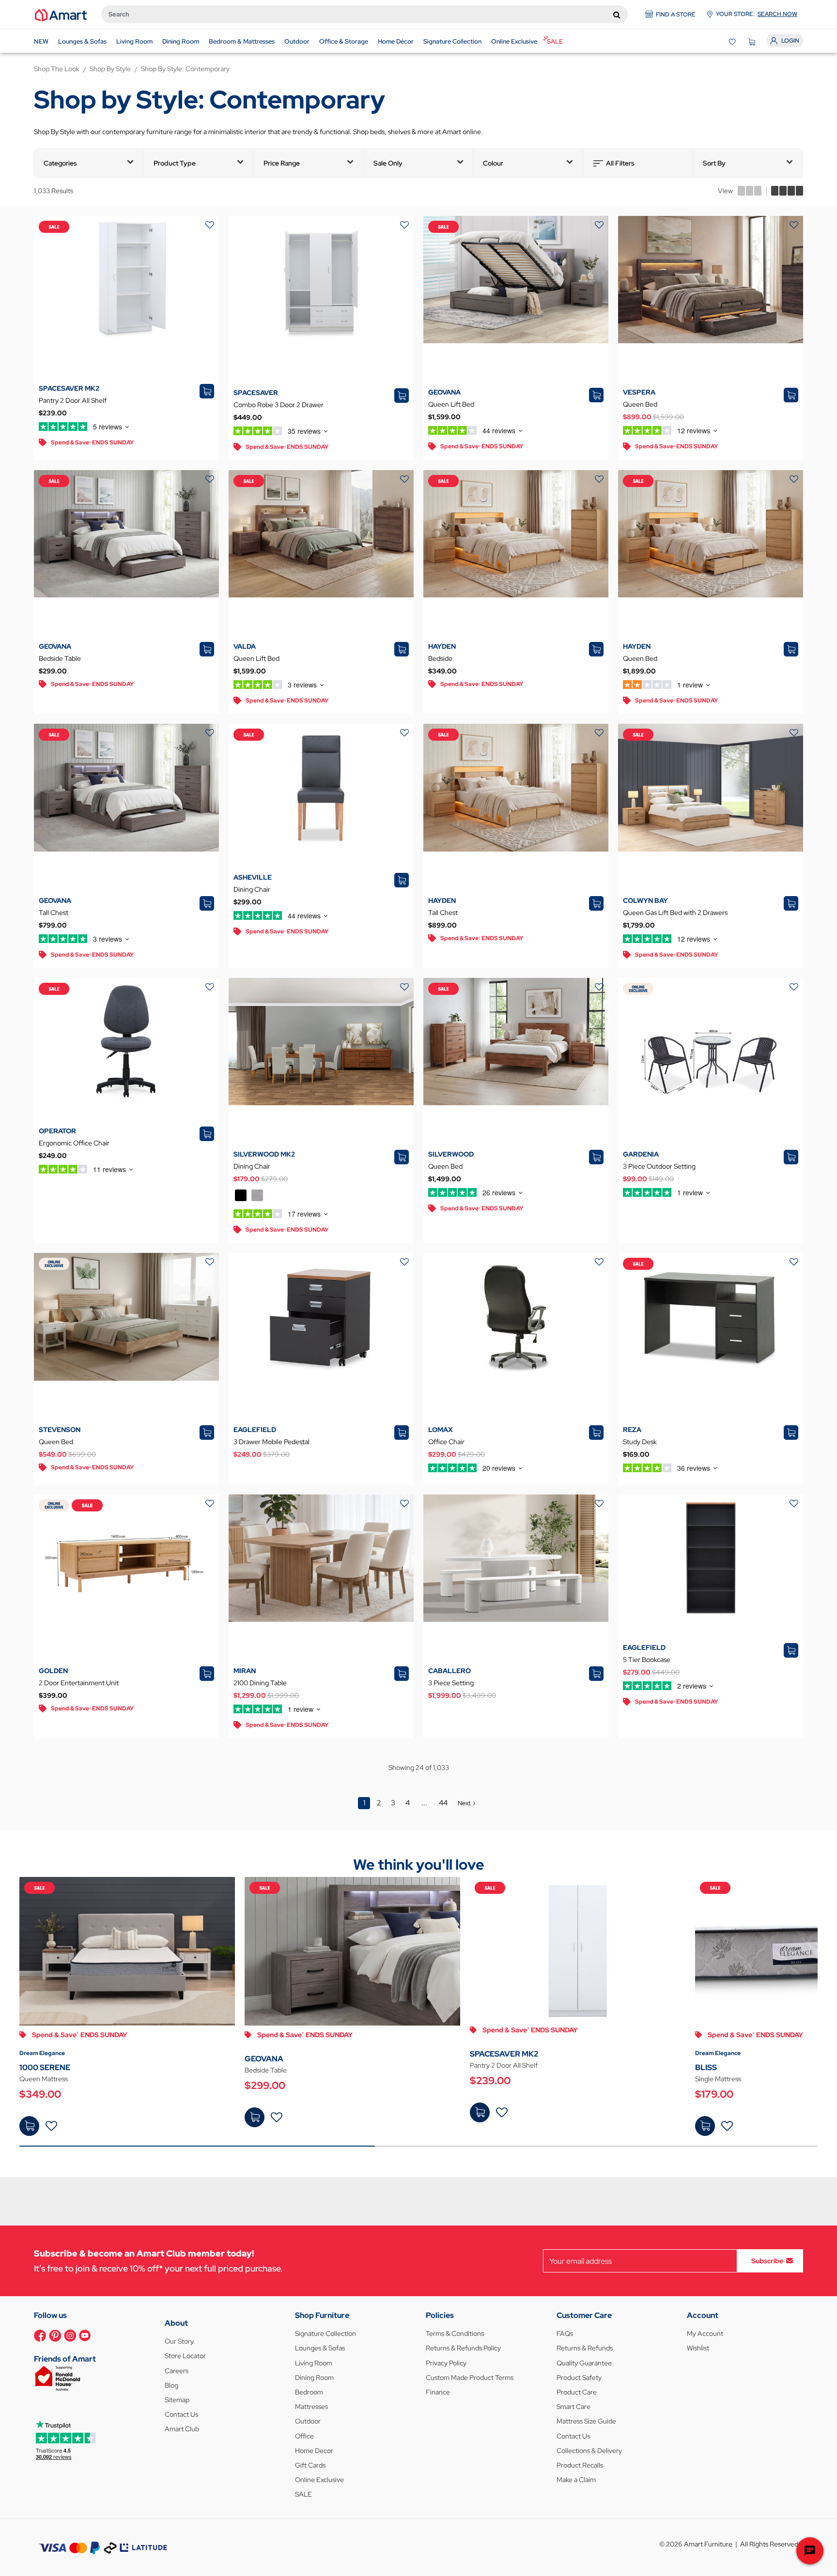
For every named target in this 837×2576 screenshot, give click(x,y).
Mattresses (311, 2407)
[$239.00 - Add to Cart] (480, 2112)
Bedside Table (60, 658)
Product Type (175, 163)
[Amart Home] (61, 15)
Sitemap (177, 2400)
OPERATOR (57, 1131)
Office (304, 2436)
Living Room (314, 2363)
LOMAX (441, 1430)
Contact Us (181, 2414)
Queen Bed (640, 404)
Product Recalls (580, 2465)
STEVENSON (60, 1430)
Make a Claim (576, 2480)
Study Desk (640, 1442)
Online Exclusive (319, 2480)
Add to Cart (29, 2126)
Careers (177, 2371)
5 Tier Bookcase (647, 1660)
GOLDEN (53, 1671)
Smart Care (573, 2407)
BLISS (706, 2067)
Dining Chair (252, 889)
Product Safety (579, 2378)
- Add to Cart (255, 2117)
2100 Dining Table (260, 1683)
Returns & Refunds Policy (463, 2348)
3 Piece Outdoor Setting (659, 1166)
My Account (705, 2333)
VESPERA (639, 392)
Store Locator (185, 2356)
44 (443, 1803)
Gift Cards (310, 2465)
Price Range (282, 163)
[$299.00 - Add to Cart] (255, 2117)
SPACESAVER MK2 (69, 388)
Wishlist (698, 2348)
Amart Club (182, 2429)
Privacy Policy (446, 2363)
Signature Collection (325, 2333)
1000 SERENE (45, 2067)
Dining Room (314, 2378)
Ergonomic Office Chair (74, 1143)
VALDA (245, 646)
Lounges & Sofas (320, 2348)
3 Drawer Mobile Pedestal (271, 1442)
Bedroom (309, 2392)
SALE (303, 2494)
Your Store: (757, 14)
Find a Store (676, 15)
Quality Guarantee (584, 2363)
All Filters (620, 163)
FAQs (565, 2333)
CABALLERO (449, 1671)
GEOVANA (444, 392)
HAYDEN (442, 646)
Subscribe (767, 2261)
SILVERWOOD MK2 (264, 1154)
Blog (171, 2385)
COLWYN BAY (645, 900)
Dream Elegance (42, 2053)
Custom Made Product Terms (470, 2378)
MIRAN (245, 1671)
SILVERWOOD (451, 1154)
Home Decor (314, 2451)
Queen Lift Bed (451, 404)
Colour (493, 163)
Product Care (577, 2392)
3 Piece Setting (451, 1683)
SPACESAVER (256, 393)
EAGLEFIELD (255, 1430)
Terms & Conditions (455, 2333)
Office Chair (446, 1442)
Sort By (714, 163)
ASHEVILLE (253, 877)
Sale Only (388, 163)
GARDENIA (641, 1154)
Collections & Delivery (589, 2451)
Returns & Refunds (585, 2348)
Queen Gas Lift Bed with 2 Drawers (675, 913)
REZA (632, 1430)
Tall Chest (54, 913)
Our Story (179, 2341)
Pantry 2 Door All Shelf (73, 400)
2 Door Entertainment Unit (79, 1683)
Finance (438, 2392)
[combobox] (364, 14)
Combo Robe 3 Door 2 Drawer (279, 405)
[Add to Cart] (29, 2126)
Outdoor (308, 2421)
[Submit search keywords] (617, 15)
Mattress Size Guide (586, 2421)
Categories (60, 163)
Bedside (440, 658)
